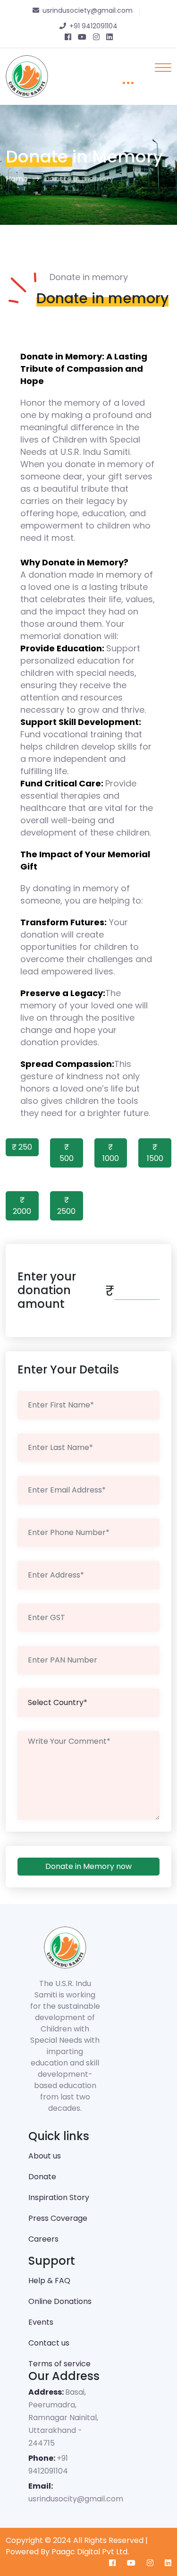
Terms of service (59, 2364)
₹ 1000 (111, 1153)
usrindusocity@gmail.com (76, 2499)
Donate (42, 2177)
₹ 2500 (66, 1206)
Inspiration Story (59, 2197)
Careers (43, 2239)
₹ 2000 (22, 1206)
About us (45, 2156)
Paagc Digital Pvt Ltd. (90, 2552)
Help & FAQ (49, 2281)
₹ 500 (67, 1153)
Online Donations (60, 2301)
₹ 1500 (155, 1153)
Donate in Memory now (88, 1866)
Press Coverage (58, 2218)
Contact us (49, 2343)
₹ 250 (22, 1147)
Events (41, 2322)
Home (17, 179)
